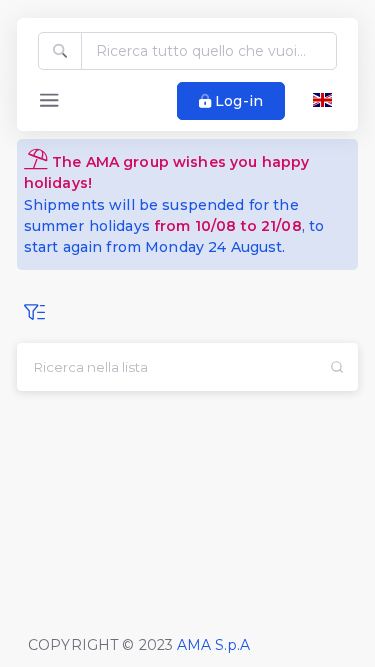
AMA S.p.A (213, 645)
